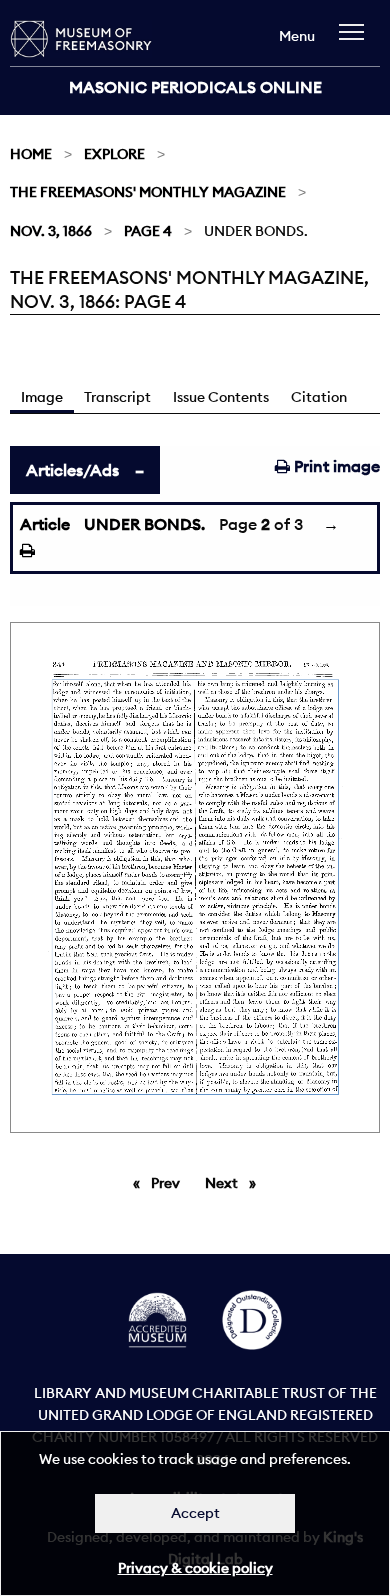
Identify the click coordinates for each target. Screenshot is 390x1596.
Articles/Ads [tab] (72, 470)
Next (235, 1183)
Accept (195, 1513)
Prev (169, 1183)
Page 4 (148, 231)
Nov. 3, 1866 (51, 231)
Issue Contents (221, 397)
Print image (335, 466)
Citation (319, 397)
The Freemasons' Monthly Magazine (148, 192)
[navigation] (356, 41)
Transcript (117, 397)
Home (31, 154)
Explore (114, 154)
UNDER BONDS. (144, 524)
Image (42, 397)
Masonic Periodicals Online (195, 87)
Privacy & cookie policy (195, 1568)
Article (45, 524)
